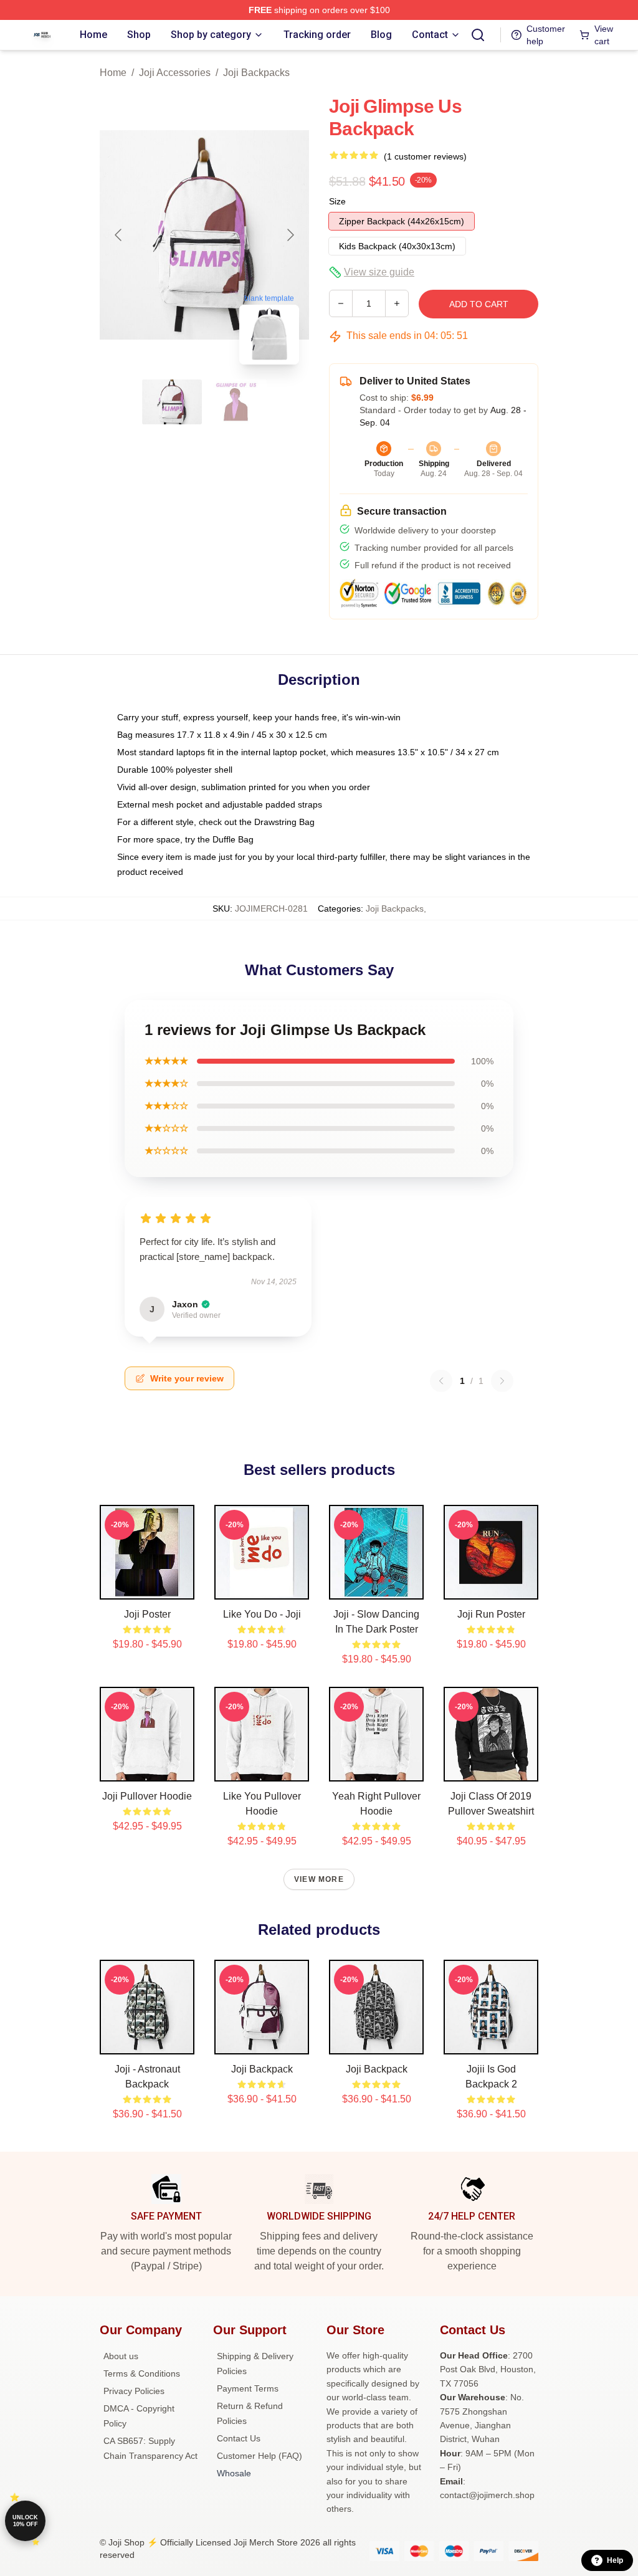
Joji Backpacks (256, 73)
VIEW (147, 1587)
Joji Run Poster (491, 1614)
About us (121, 2356)
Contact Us (239, 2438)
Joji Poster (147, 1614)
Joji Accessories (175, 73)
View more (319, 1879)
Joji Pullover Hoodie (147, 1796)
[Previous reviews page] (441, 1381)
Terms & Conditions (142, 2373)
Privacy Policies (134, 2391)
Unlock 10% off (25, 2521)
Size (337, 201)
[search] (478, 35)
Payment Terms (248, 2388)
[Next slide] (290, 235)
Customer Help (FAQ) (259, 2456)
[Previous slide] (119, 235)
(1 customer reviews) (425, 156)
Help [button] (615, 2560)
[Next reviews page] (502, 1381)
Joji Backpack (262, 2069)
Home (113, 73)
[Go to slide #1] (172, 402)
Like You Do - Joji (262, 1614)
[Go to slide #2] (237, 402)
